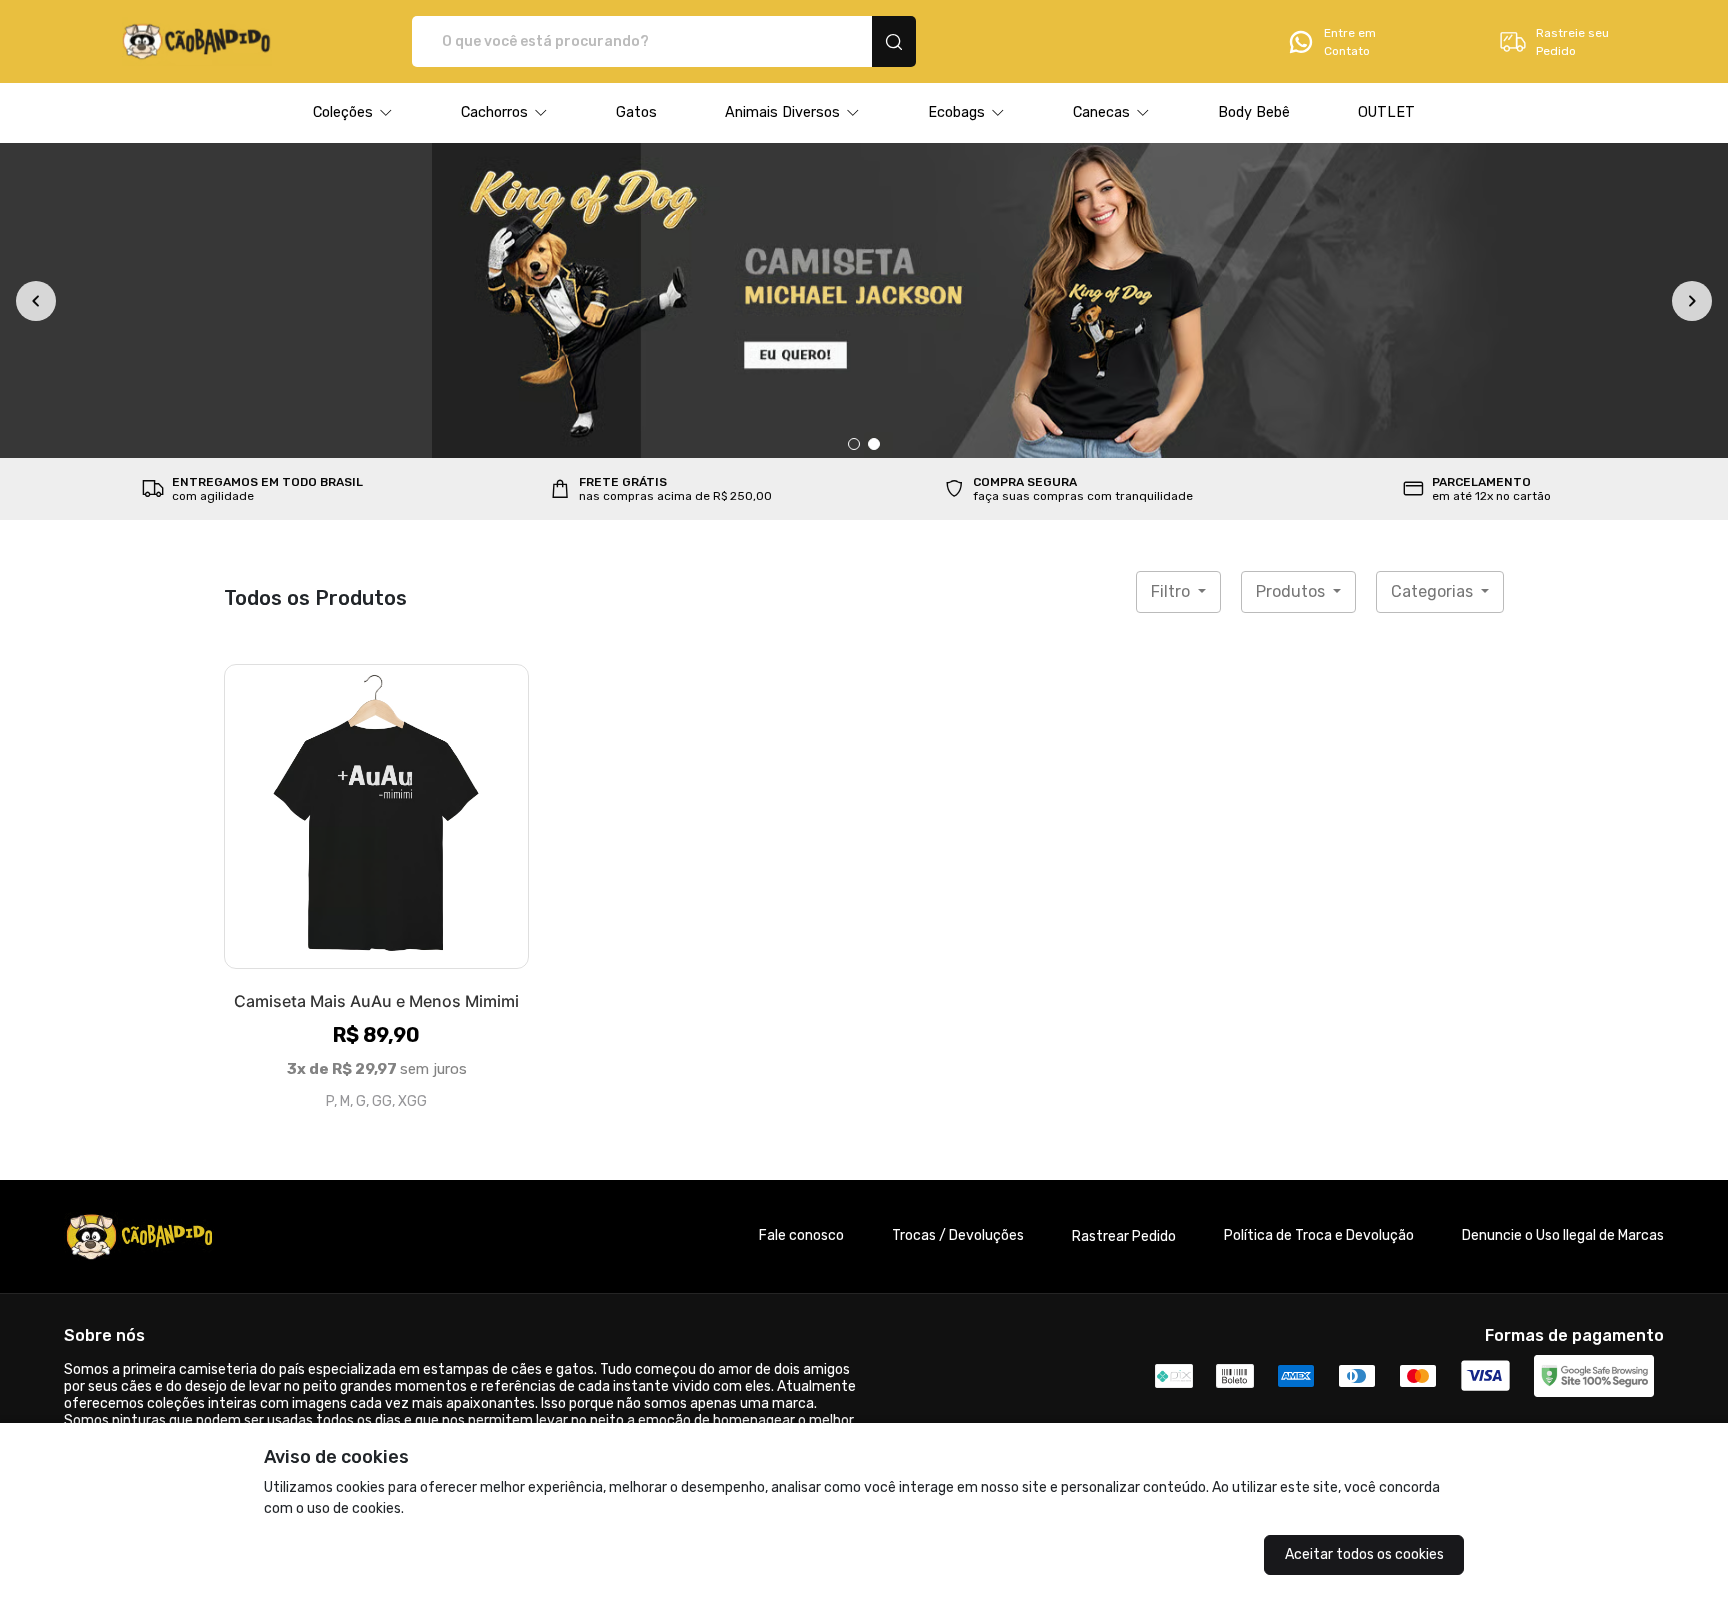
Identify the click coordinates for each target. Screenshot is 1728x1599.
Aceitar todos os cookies (1364, 1554)
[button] (353, 113)
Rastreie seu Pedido (1572, 42)
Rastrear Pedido (1124, 1236)
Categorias (1434, 591)
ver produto (377, 816)
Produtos (1292, 591)
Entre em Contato (1350, 42)
